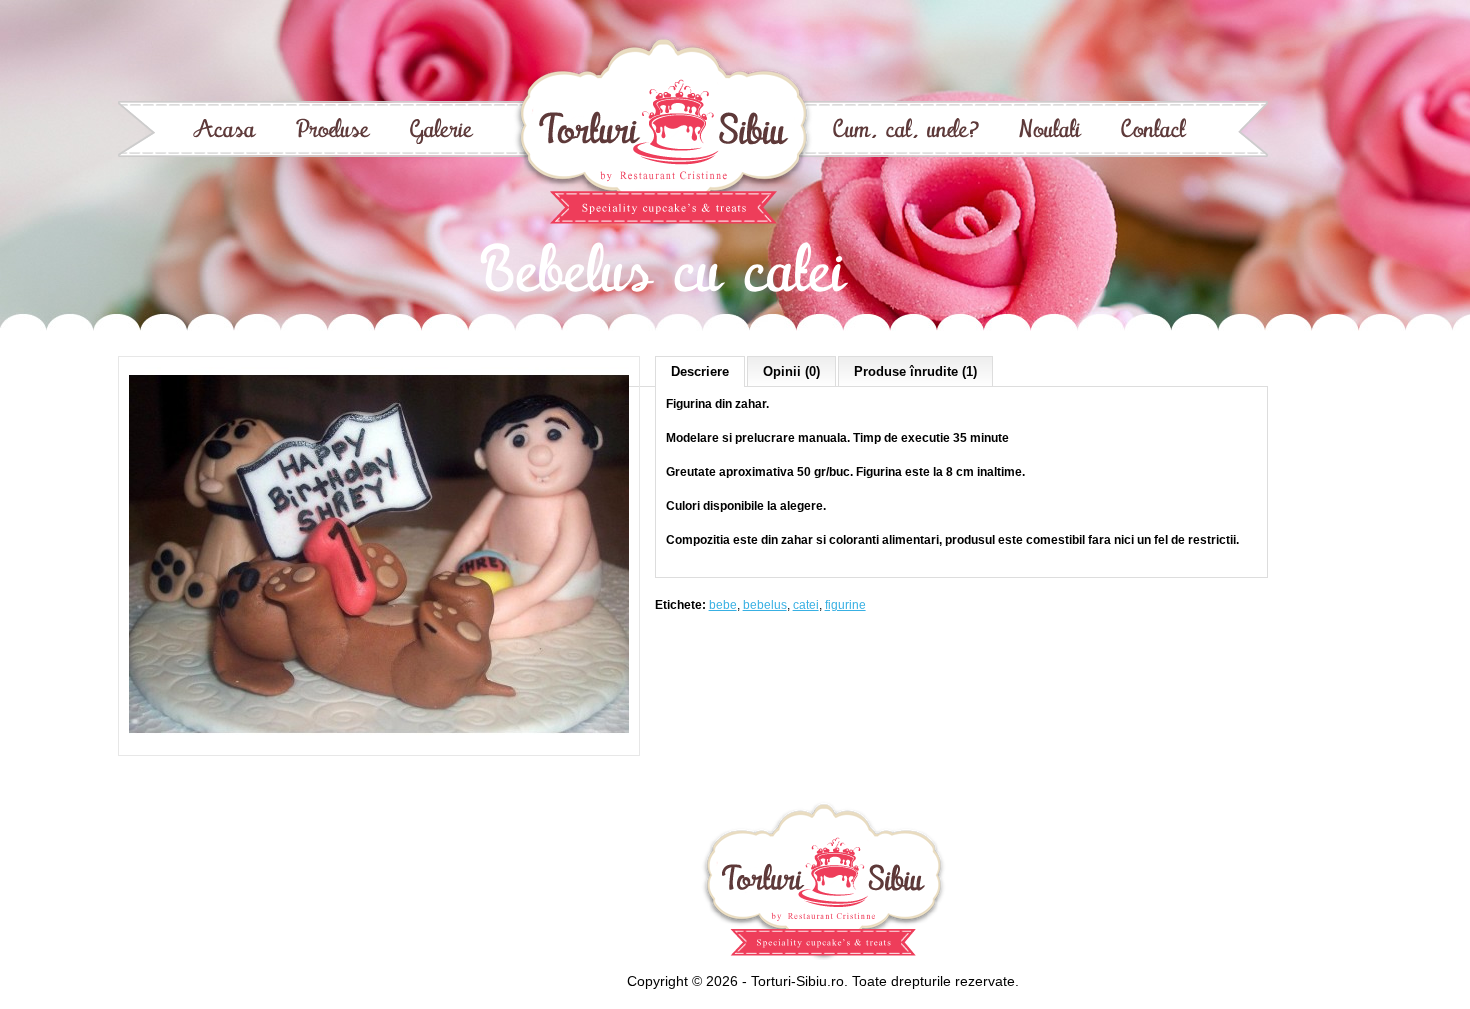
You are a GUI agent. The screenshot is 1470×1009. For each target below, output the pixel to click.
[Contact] (1153, 131)
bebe (723, 605)
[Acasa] (224, 131)
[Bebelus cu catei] (379, 738)
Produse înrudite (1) (915, 371)
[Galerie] (441, 131)
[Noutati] (1050, 131)
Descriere (700, 371)
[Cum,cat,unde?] (906, 131)
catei (806, 605)
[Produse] (333, 131)
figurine (845, 605)
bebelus (765, 605)
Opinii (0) (791, 371)
